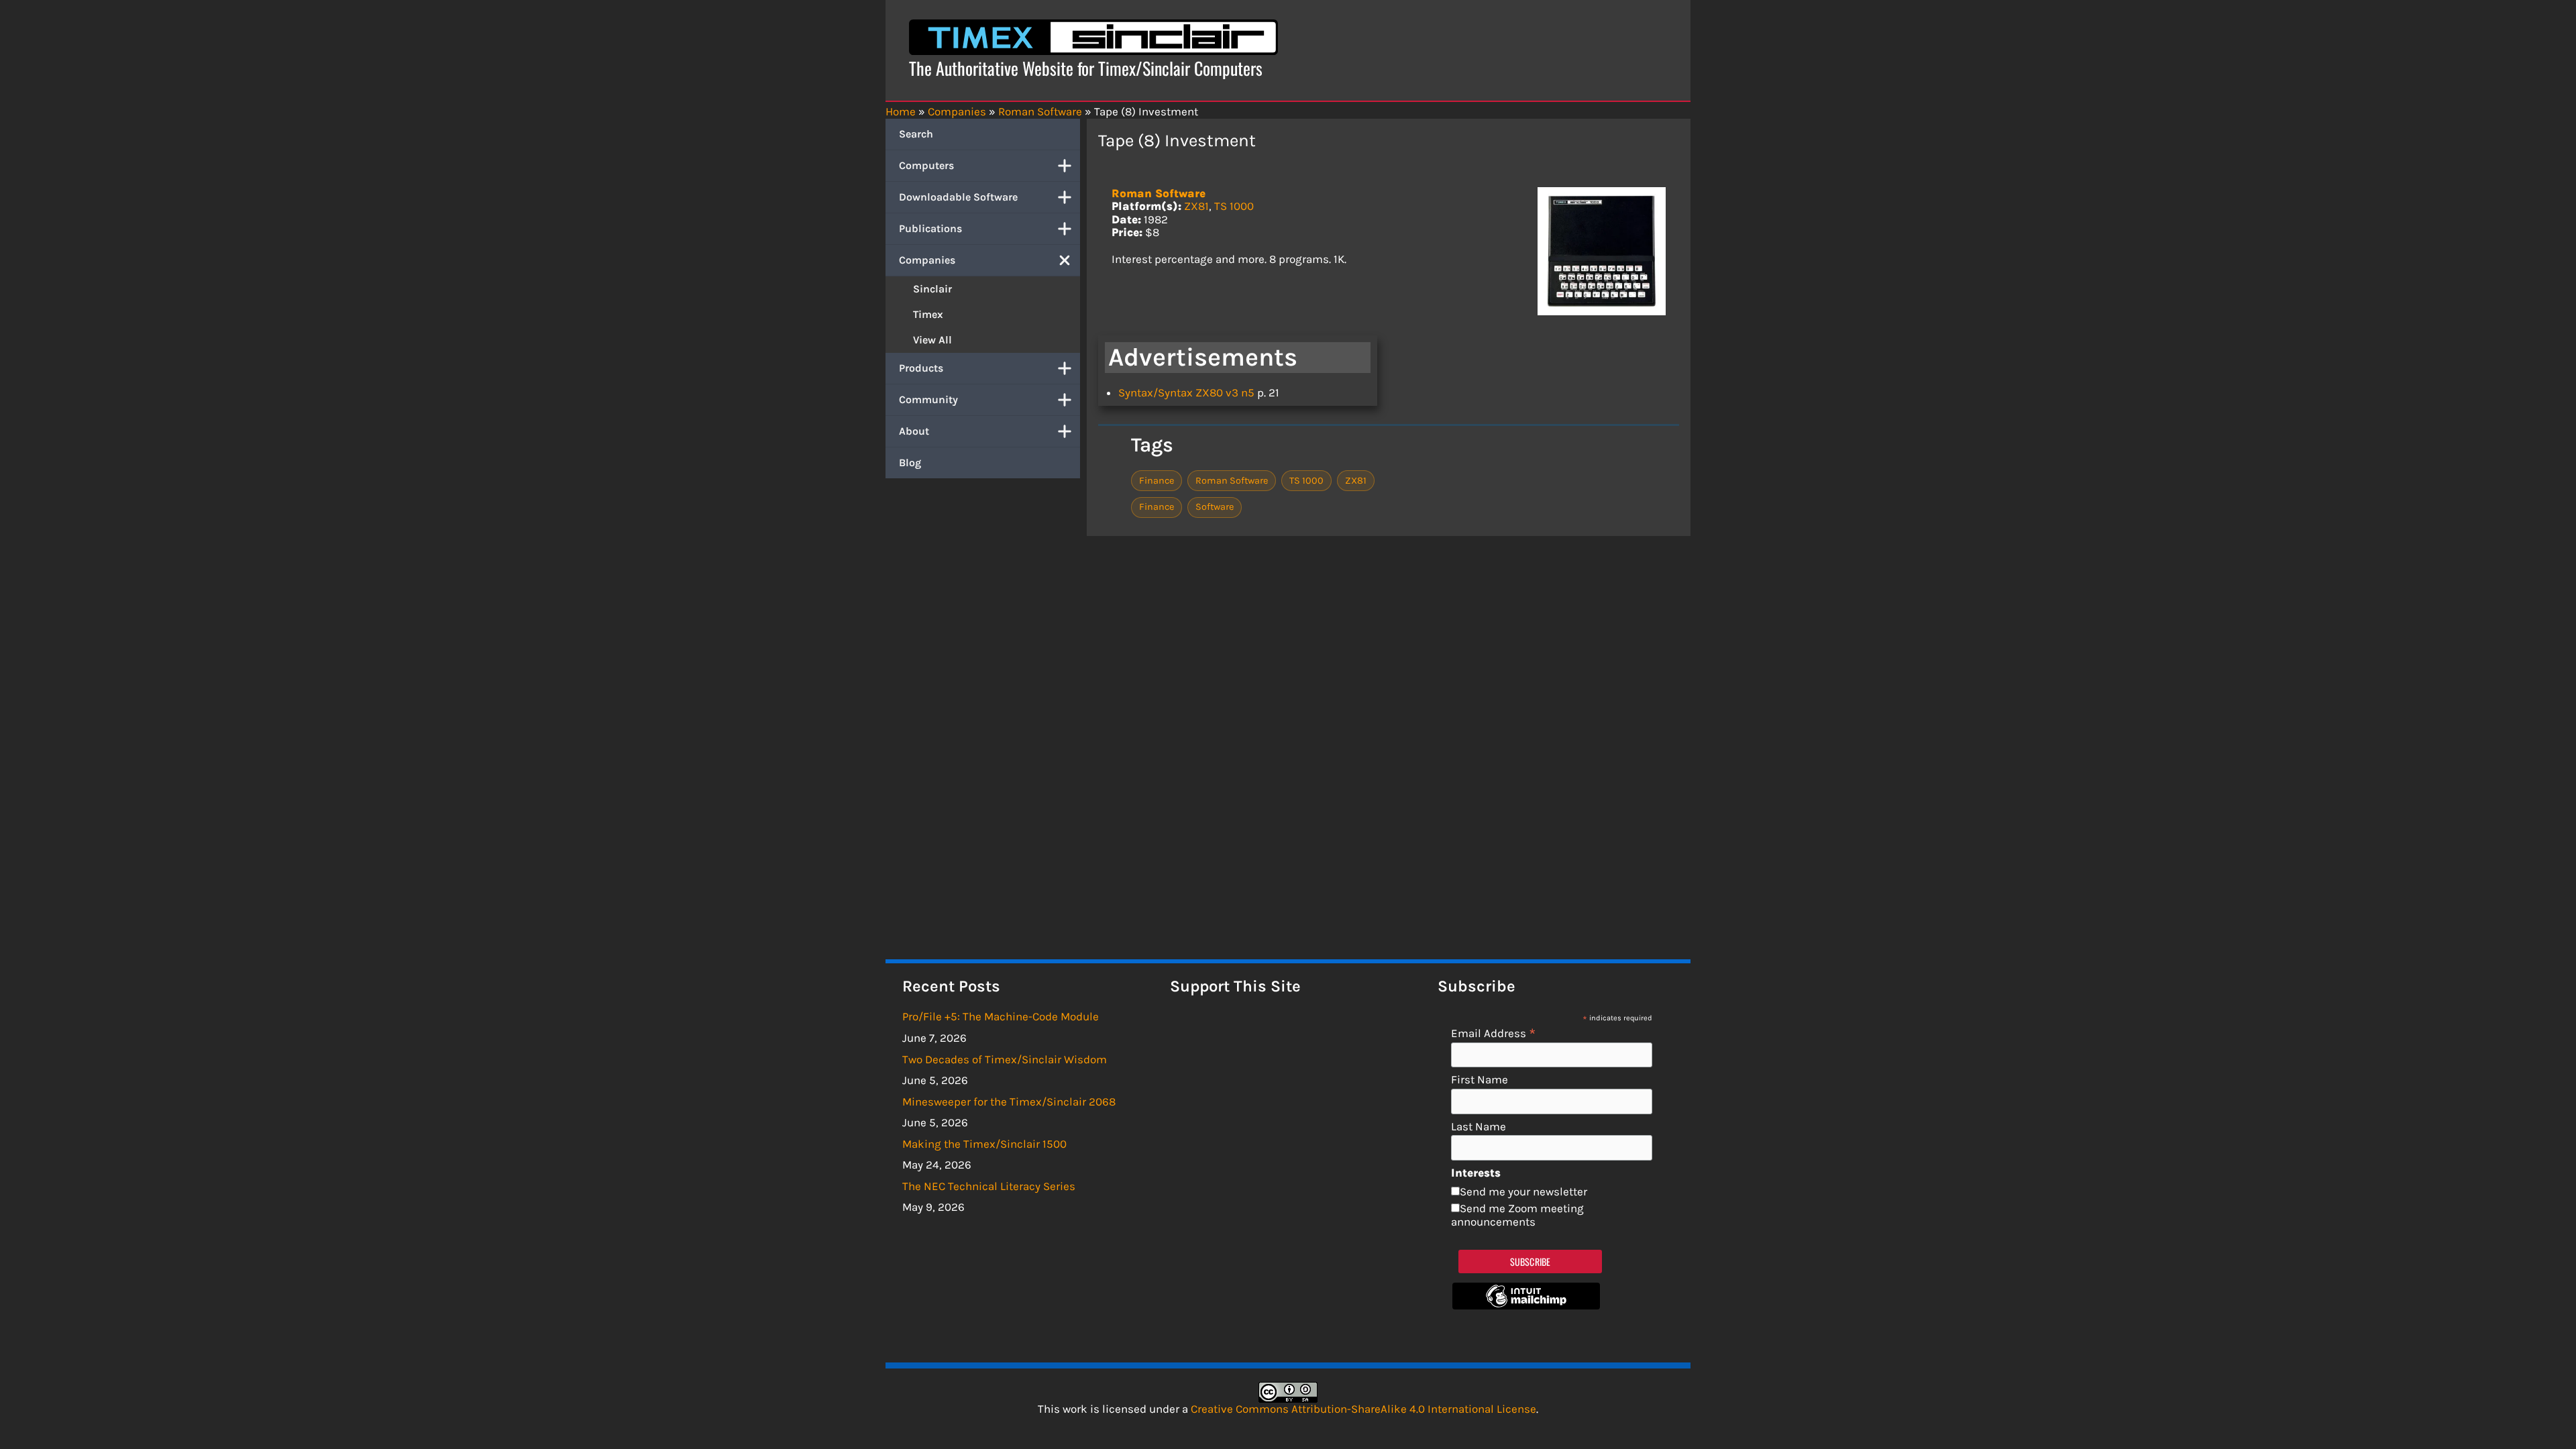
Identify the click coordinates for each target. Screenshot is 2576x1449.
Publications (930, 228)
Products (921, 368)
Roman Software (1159, 193)
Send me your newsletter (1523, 1191)
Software (1215, 507)
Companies (927, 260)
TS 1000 (1234, 206)
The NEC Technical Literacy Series (989, 1186)
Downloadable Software (958, 197)
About (914, 431)
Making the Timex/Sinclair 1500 (984, 1144)
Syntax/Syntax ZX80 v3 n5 (1186, 392)
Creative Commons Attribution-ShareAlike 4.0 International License (1363, 1409)
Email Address (1494, 1033)
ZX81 (1196, 206)
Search (916, 134)
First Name (1480, 1080)
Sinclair (932, 289)
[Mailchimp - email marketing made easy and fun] (1526, 1305)
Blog (910, 463)
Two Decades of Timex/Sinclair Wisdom (1005, 1059)
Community (928, 399)
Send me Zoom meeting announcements (1517, 1215)
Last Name (1479, 1127)
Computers (926, 165)
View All (932, 340)
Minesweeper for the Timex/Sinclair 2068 (1009, 1102)
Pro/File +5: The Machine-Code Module (1001, 1016)
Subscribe (1531, 1262)
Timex (928, 314)
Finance (1157, 481)
